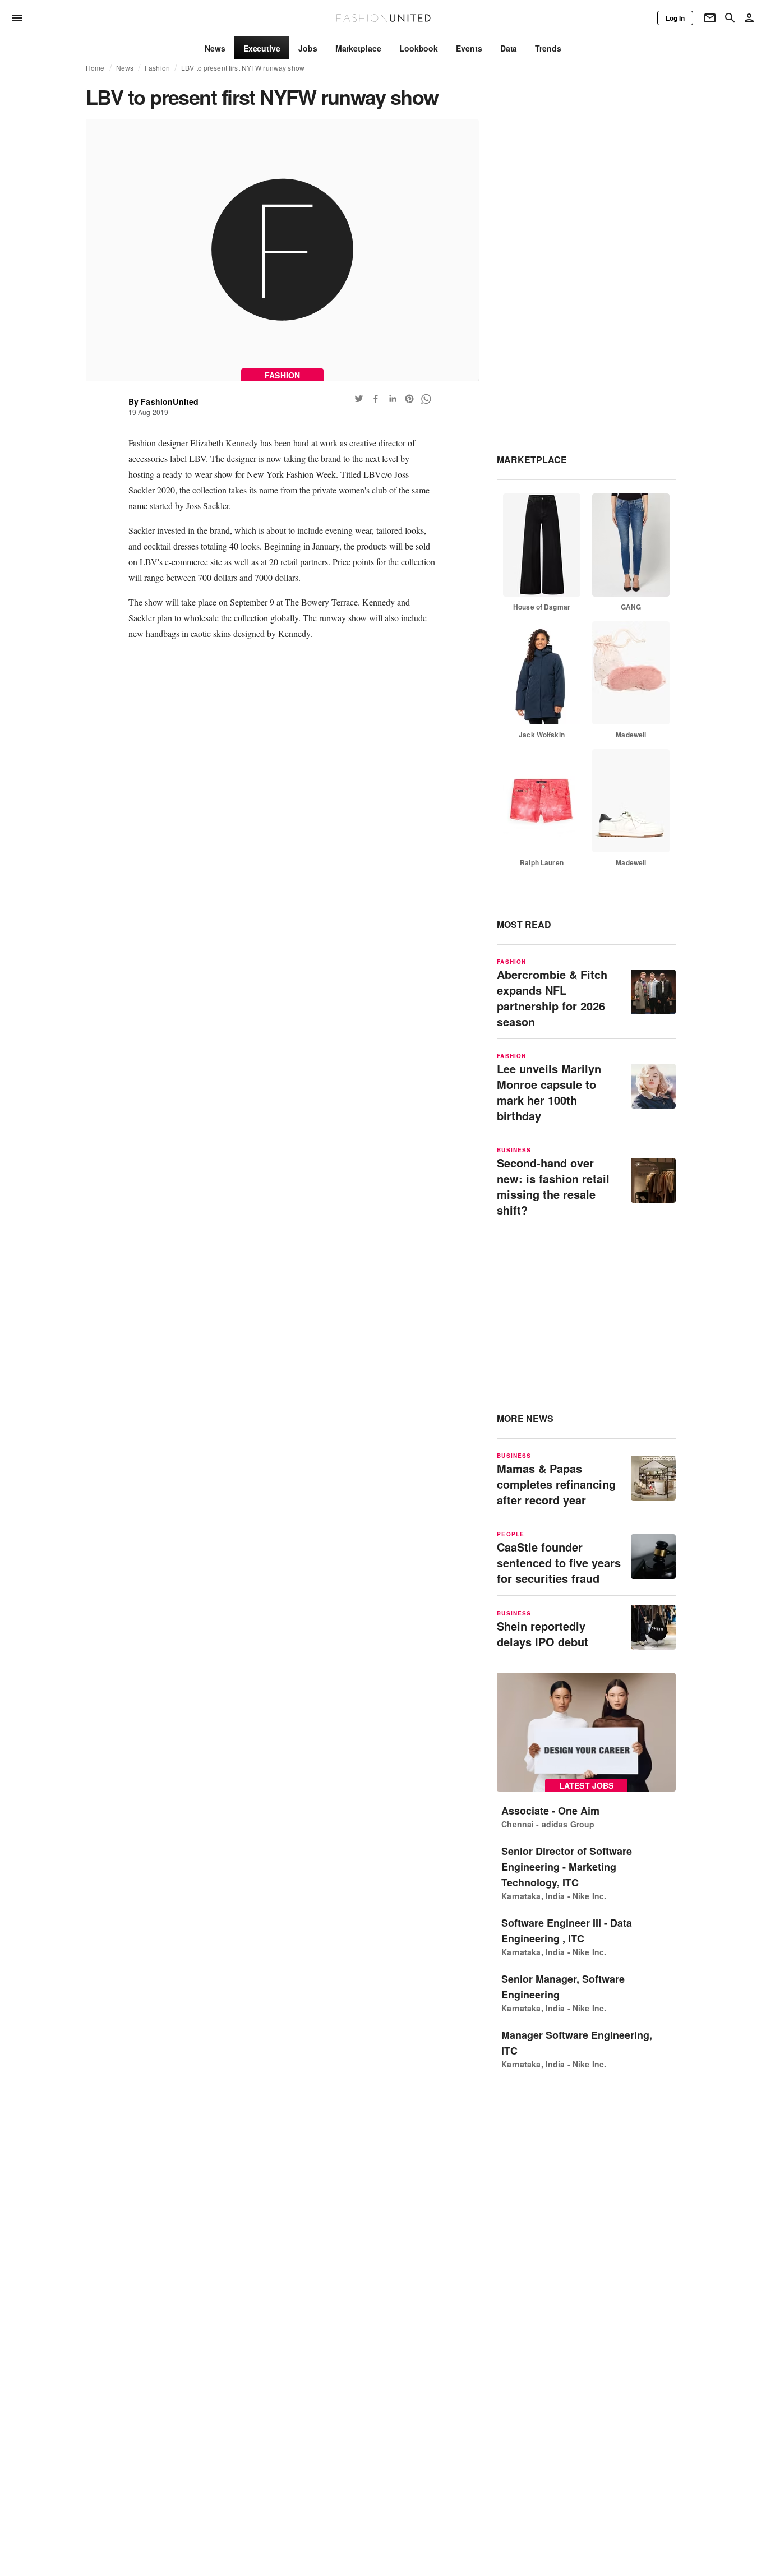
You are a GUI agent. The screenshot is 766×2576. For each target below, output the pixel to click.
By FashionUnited (164, 401)
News (125, 68)
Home (95, 68)
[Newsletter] (710, 18)
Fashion (157, 68)
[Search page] (730, 18)
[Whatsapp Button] (426, 399)
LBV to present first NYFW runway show (243, 68)
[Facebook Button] (376, 399)
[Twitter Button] (359, 399)
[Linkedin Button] (393, 399)
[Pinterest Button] (409, 399)
